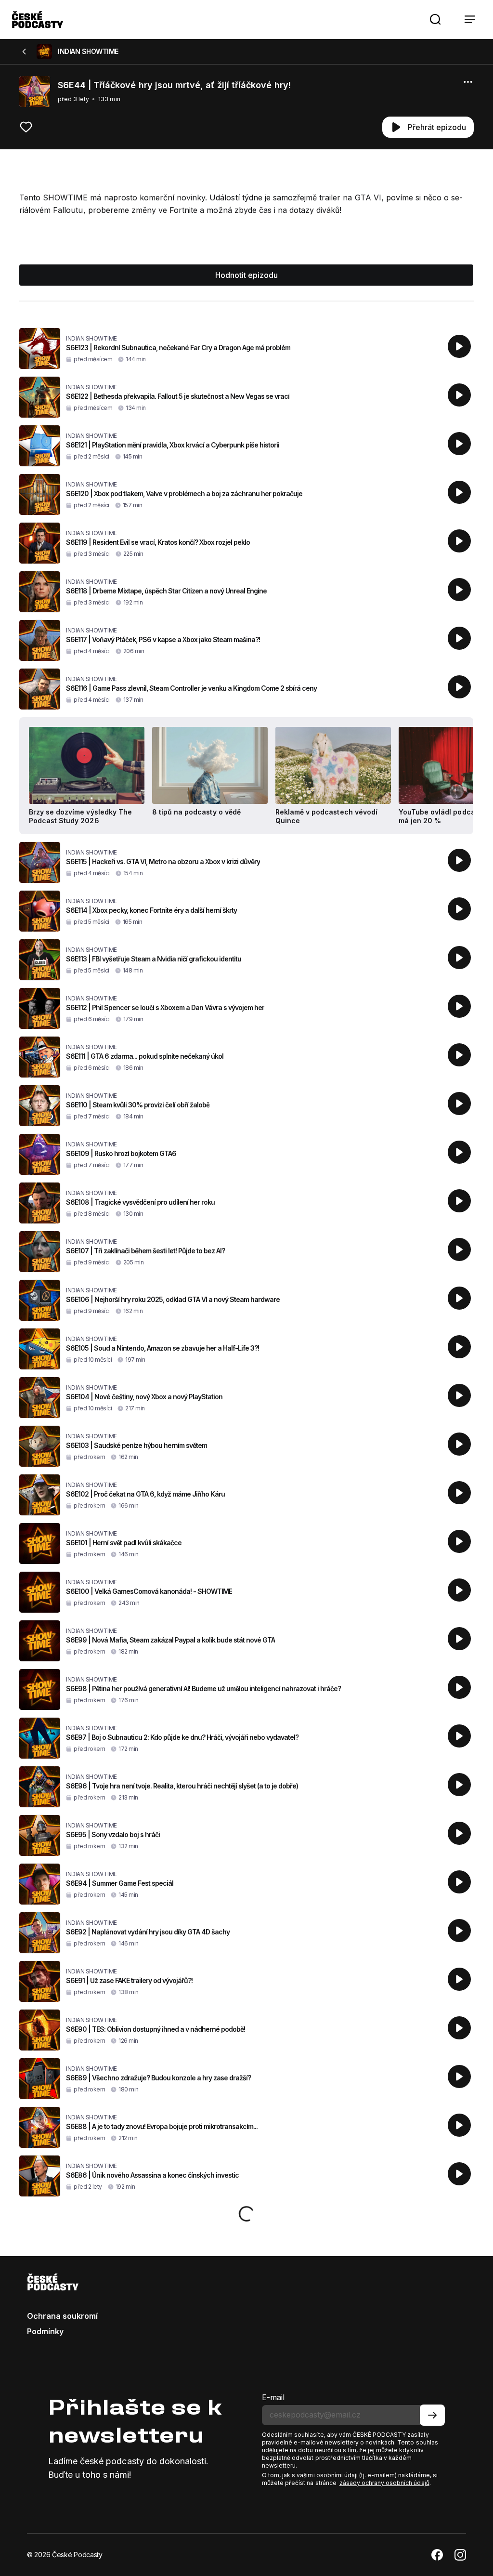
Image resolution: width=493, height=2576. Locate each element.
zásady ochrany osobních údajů (384, 2483)
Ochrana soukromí (62, 2316)
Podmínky (45, 2331)
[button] (435, 19)
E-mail (273, 2397)
